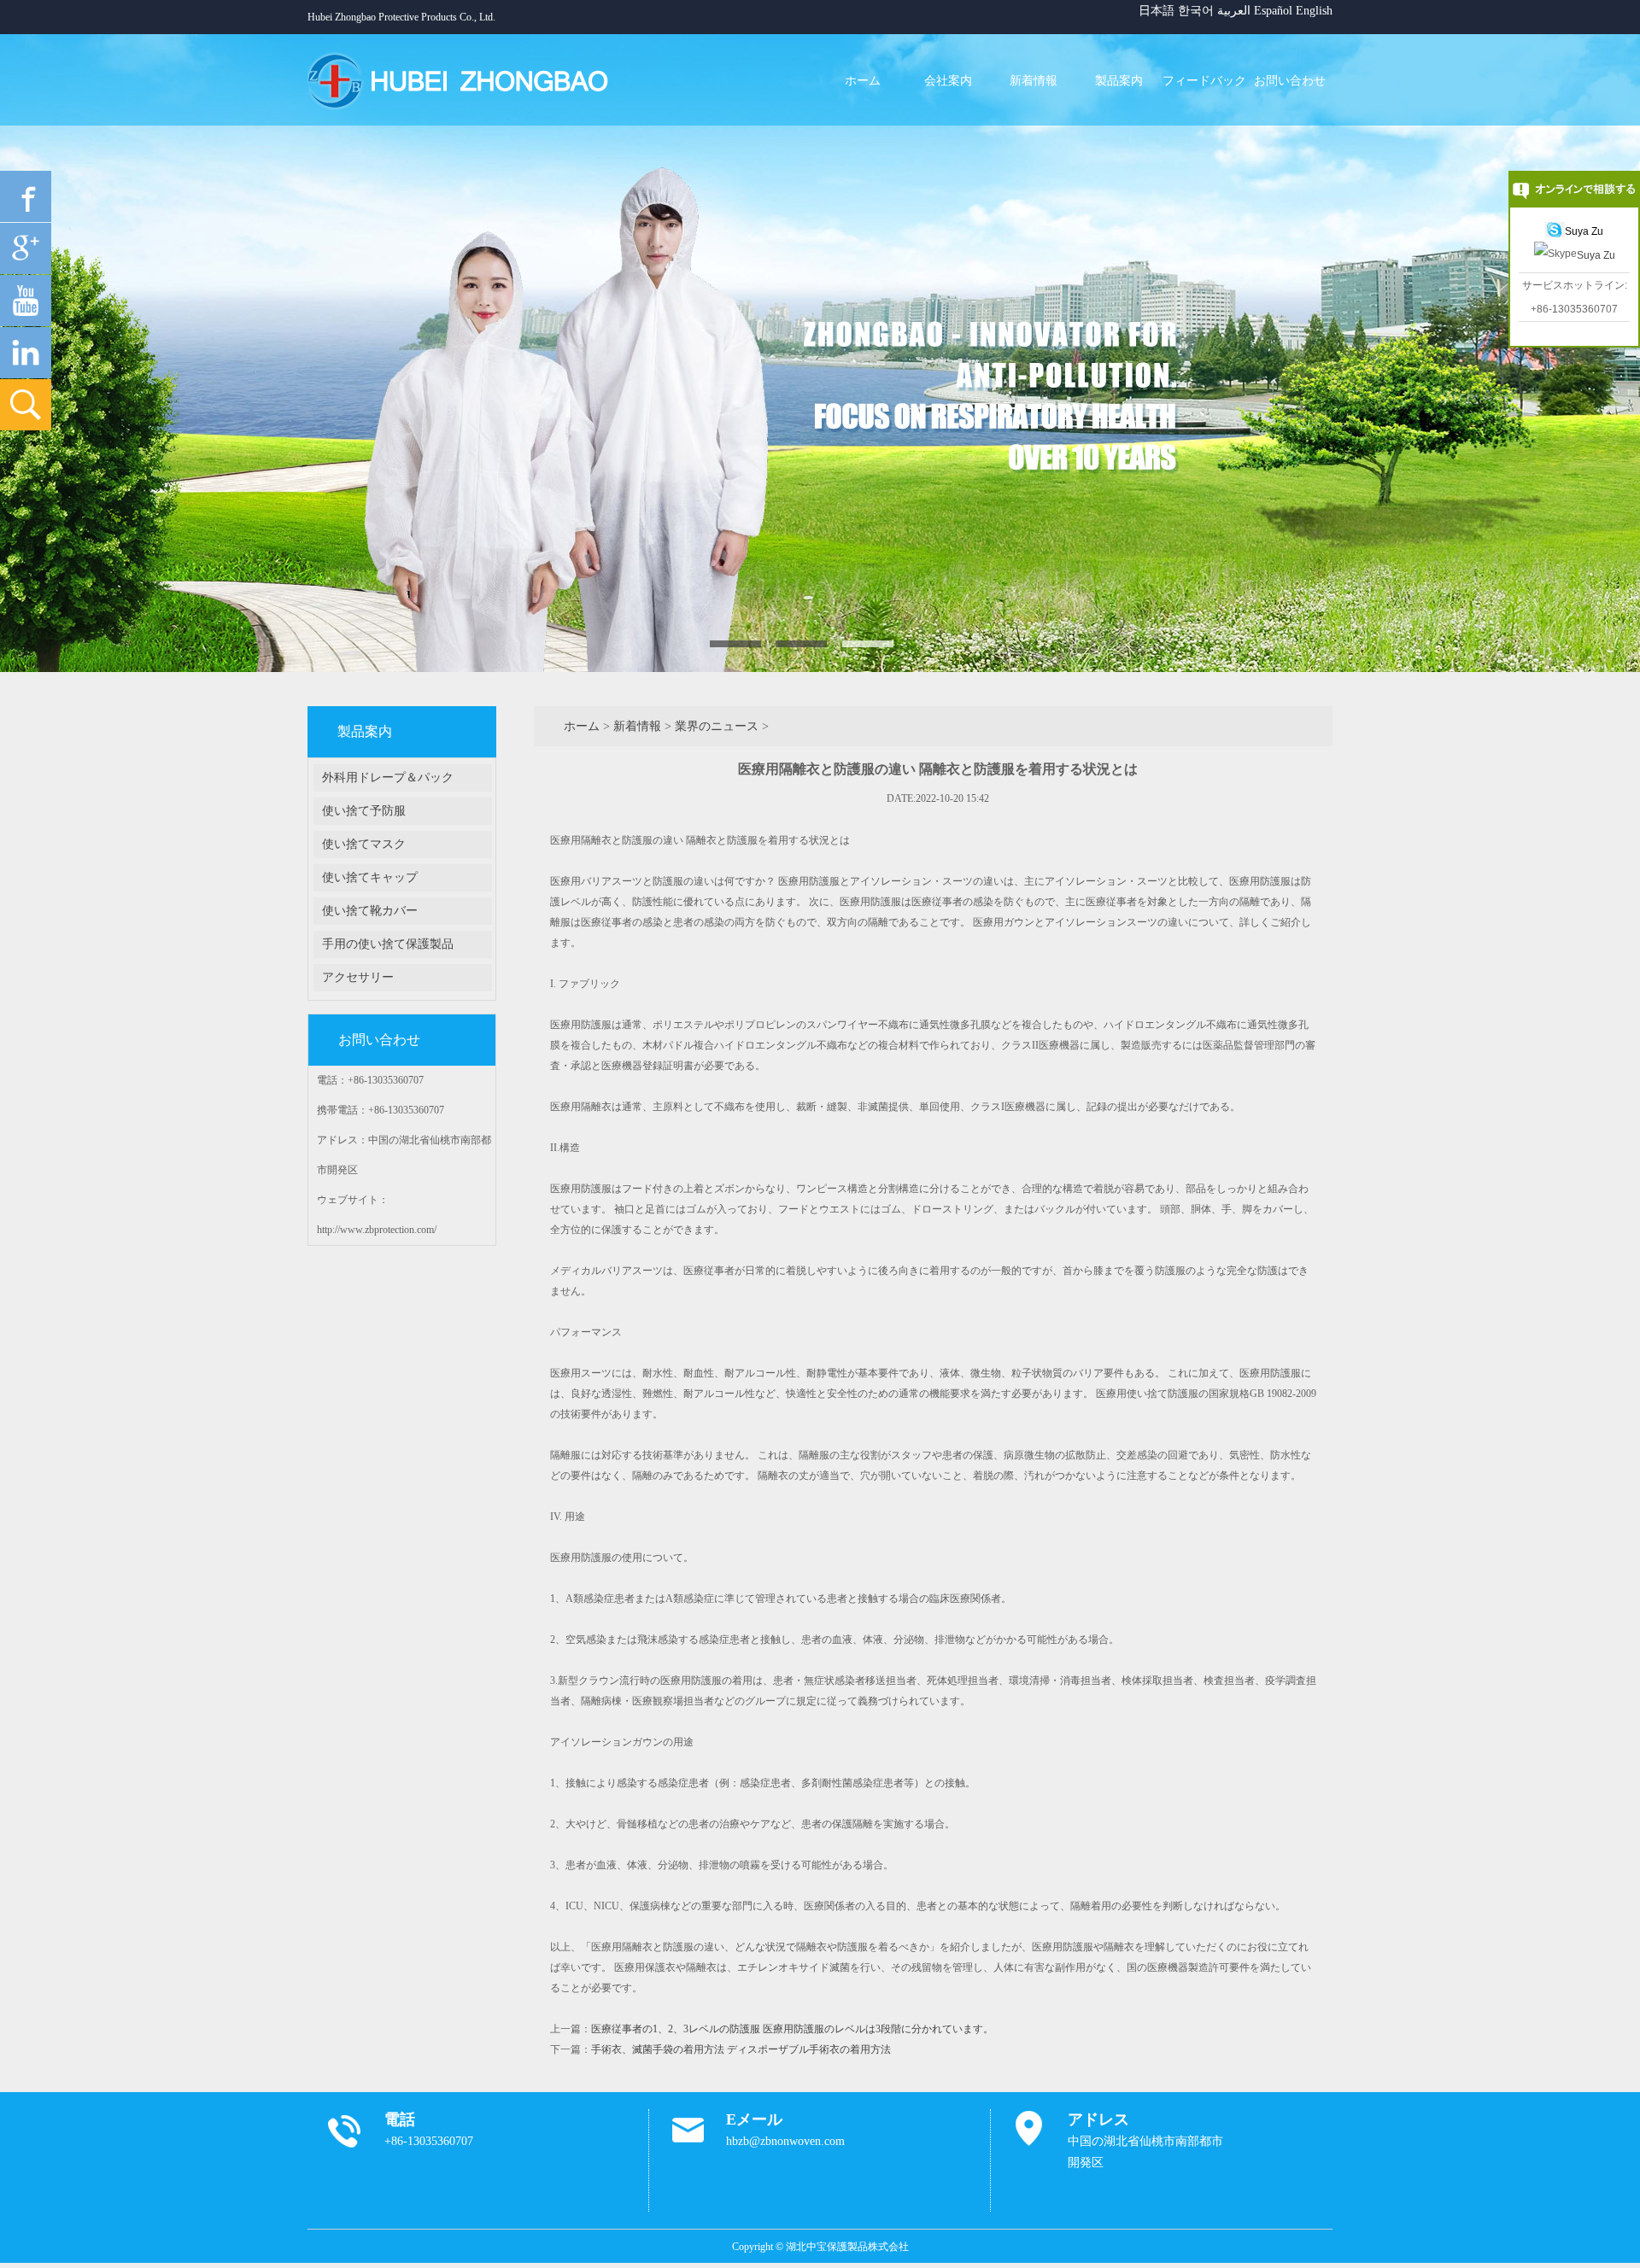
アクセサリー (358, 977)
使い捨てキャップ (370, 877)
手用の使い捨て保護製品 (388, 944)
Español (1273, 11)
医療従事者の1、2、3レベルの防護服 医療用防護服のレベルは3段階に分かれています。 (792, 2029)
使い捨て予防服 (364, 811)
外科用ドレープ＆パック (388, 777)
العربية (1234, 11)
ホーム (582, 726)
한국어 (1196, 11)
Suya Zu (1584, 231)
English (1314, 11)
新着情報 (637, 726)
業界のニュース (717, 726)
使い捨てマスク (364, 844)
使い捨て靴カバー (370, 911)
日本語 (1157, 11)
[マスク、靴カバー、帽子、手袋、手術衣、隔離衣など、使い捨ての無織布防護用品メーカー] (468, 80)
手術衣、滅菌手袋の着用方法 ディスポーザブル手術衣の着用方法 (741, 2049)
